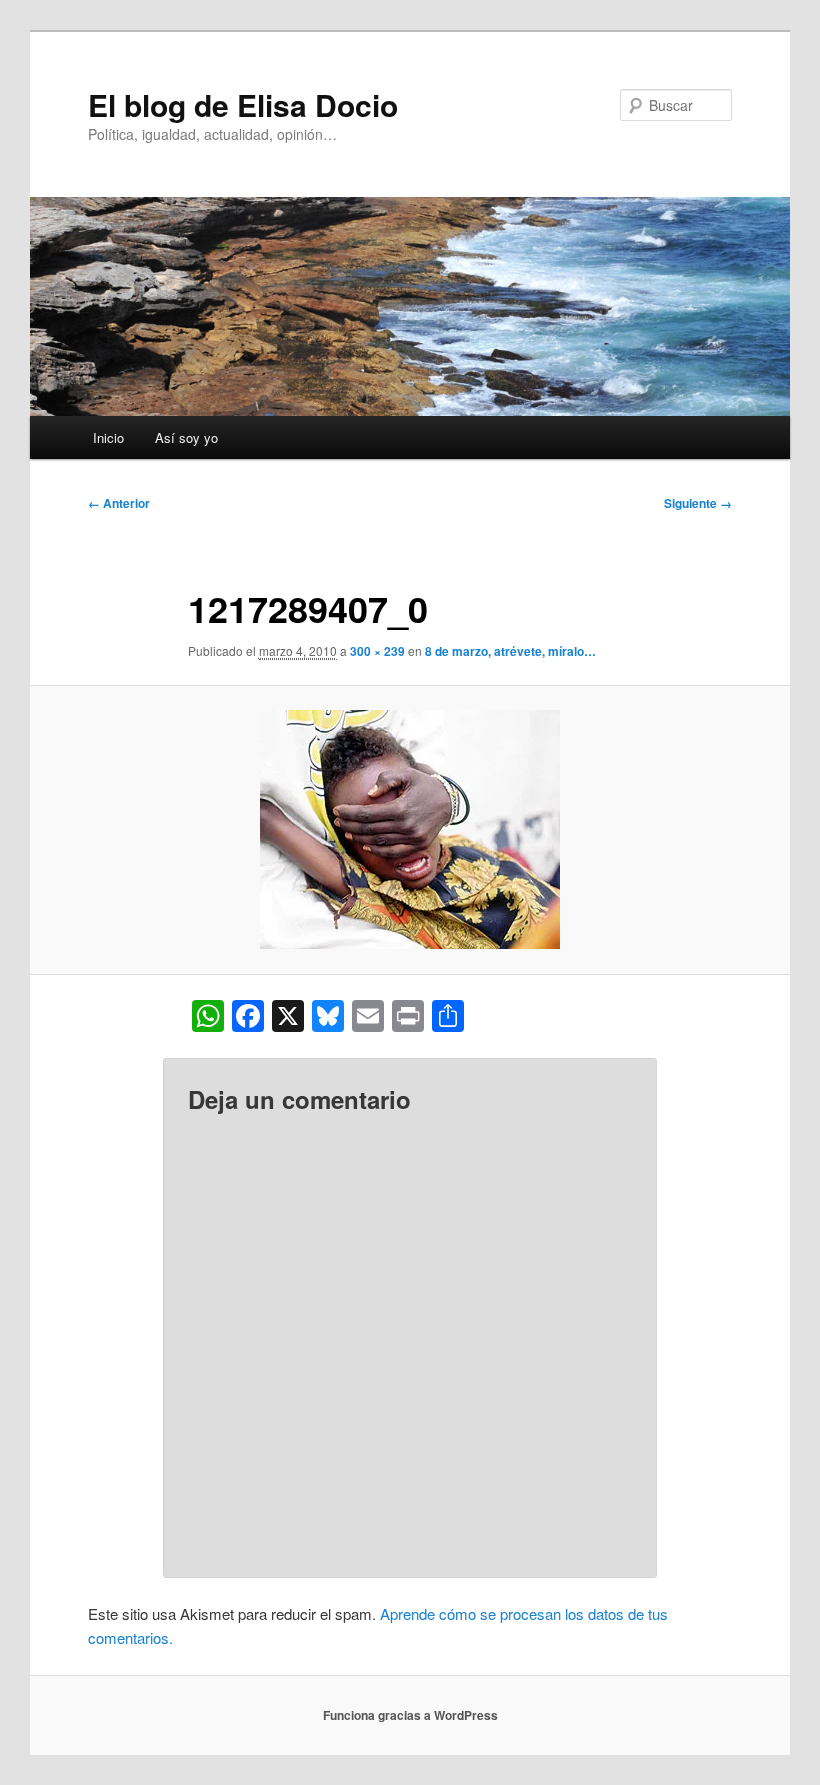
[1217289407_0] (410, 829)
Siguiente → (698, 503)
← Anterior (119, 503)
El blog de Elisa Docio (243, 104)
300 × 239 (377, 651)
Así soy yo (186, 437)
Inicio (108, 437)
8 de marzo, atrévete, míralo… (510, 651)
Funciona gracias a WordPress (410, 1715)
